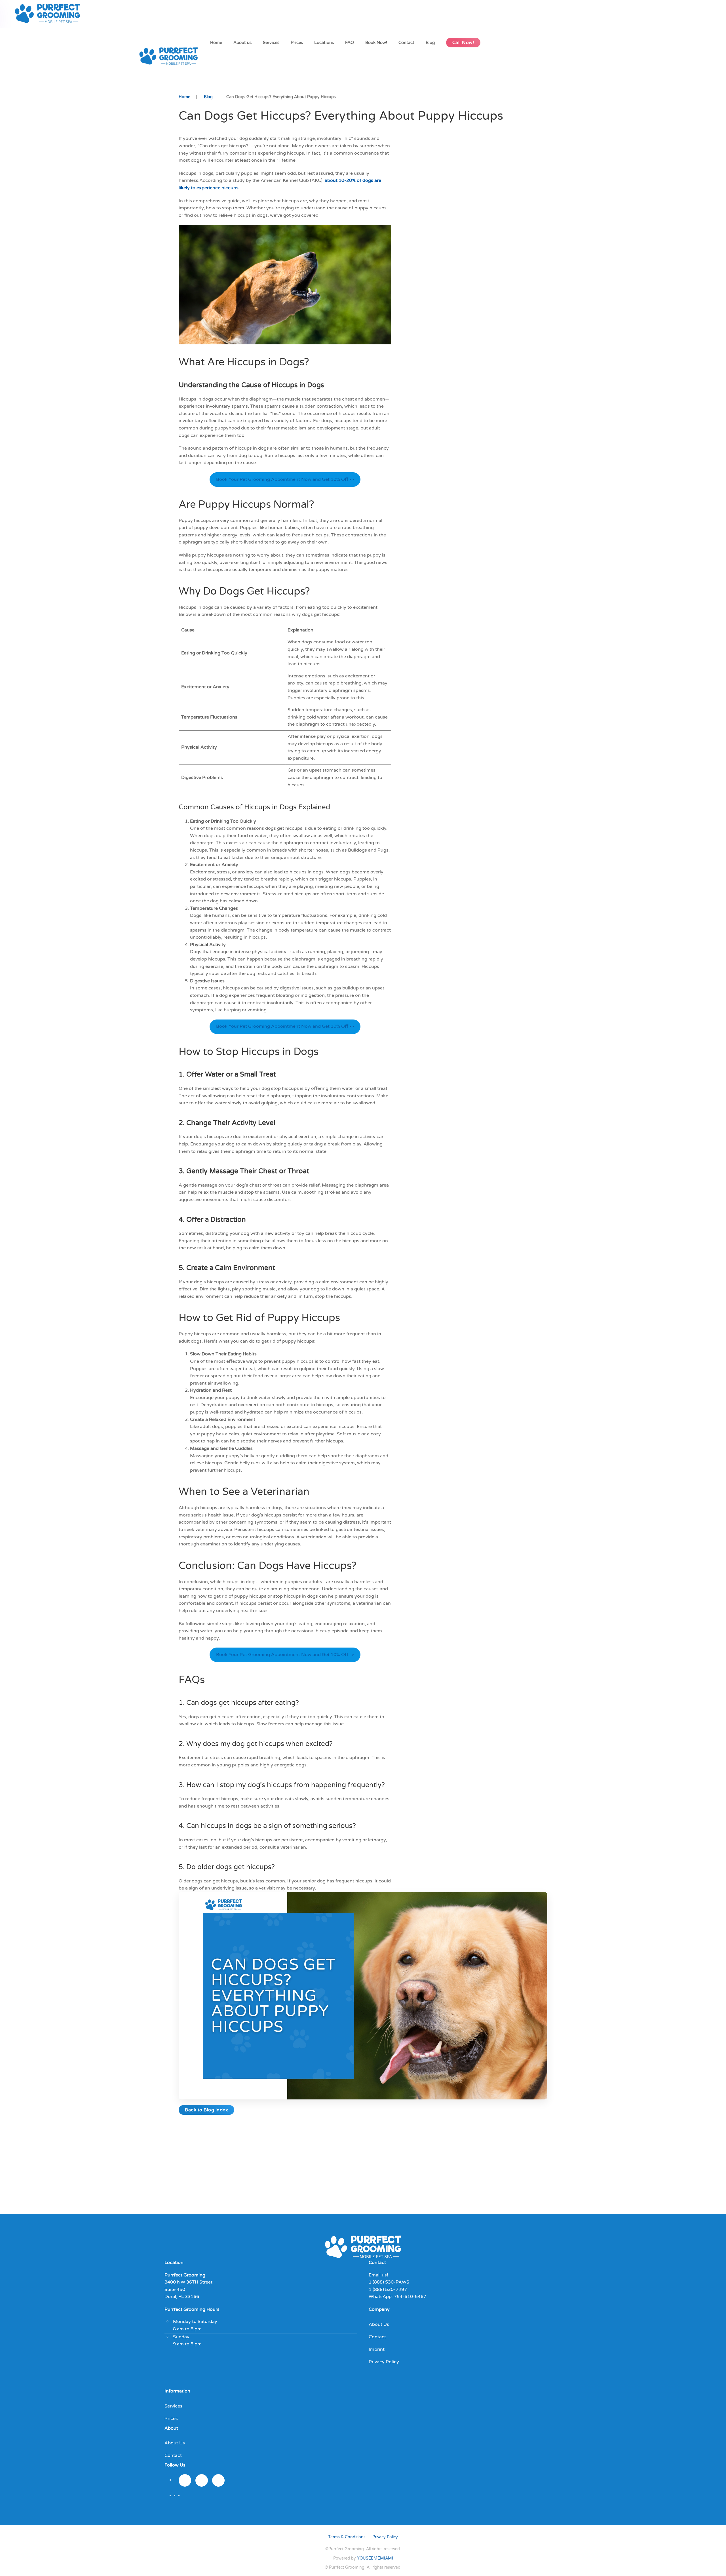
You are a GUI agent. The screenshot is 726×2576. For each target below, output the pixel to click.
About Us (379, 2324)
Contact (406, 43)
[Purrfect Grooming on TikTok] (218, 2480)
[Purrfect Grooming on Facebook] (202, 2480)
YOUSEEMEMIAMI (375, 2558)
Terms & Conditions (347, 2537)
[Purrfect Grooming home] (363, 2246)
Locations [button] (324, 43)
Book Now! (376, 43)
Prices (297, 43)
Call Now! (463, 43)
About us (242, 43)
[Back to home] (49, 14)
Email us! (378, 2275)
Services (271, 43)
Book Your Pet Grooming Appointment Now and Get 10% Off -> (285, 479)
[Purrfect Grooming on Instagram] (185, 2480)
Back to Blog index (206, 2110)
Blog (430, 43)
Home (216, 43)
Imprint (377, 2349)
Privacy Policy (384, 2362)
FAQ (350, 43)
